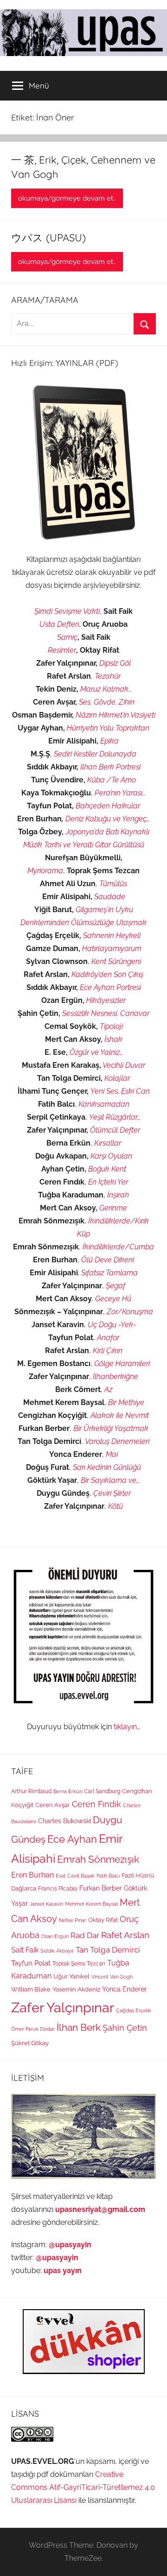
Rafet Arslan (125, 1935)
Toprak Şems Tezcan (79, 1964)
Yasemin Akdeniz (76, 1989)
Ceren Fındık (96, 1804)
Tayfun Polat (31, 1963)
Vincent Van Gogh (112, 1977)
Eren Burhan (32, 1875)
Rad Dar (85, 1935)
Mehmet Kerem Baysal (91, 1904)
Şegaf (116, 1286)
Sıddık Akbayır (57, 1951)
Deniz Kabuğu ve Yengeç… (108, 819)
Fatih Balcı (108, 1876)
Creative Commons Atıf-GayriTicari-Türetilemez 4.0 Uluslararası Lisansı (83, 2487)
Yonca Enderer (124, 1989)
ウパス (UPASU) (48, 238)
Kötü (116, 1506)
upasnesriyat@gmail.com (100, 2209)
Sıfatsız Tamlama (109, 1273)
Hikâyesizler (106, 1000)
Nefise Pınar (73, 1920)
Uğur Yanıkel (71, 1976)
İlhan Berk (79, 2027)
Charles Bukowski (64, 1821)
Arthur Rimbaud (31, 1791)
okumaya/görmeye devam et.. (67, 198)
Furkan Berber (101, 1888)
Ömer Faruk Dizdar (33, 2029)
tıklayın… (127, 1727)
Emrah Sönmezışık (98, 1859)
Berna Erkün (68, 1791)
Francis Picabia (58, 1889)
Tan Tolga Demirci (108, 1950)
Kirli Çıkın (108, 1351)
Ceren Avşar (53, 1805)
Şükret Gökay (30, 2043)
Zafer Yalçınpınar (63, 2007)
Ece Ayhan (72, 1839)
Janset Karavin (46, 1904)
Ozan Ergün (55, 1936)
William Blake (31, 1989)
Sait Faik (25, 1950)
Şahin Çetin (125, 2028)
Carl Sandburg (102, 1791)
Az (108, 1389)
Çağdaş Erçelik (134, 2010)
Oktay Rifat (103, 1920)
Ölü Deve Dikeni (108, 1260)
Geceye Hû (113, 1299)
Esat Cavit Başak (75, 1876)
